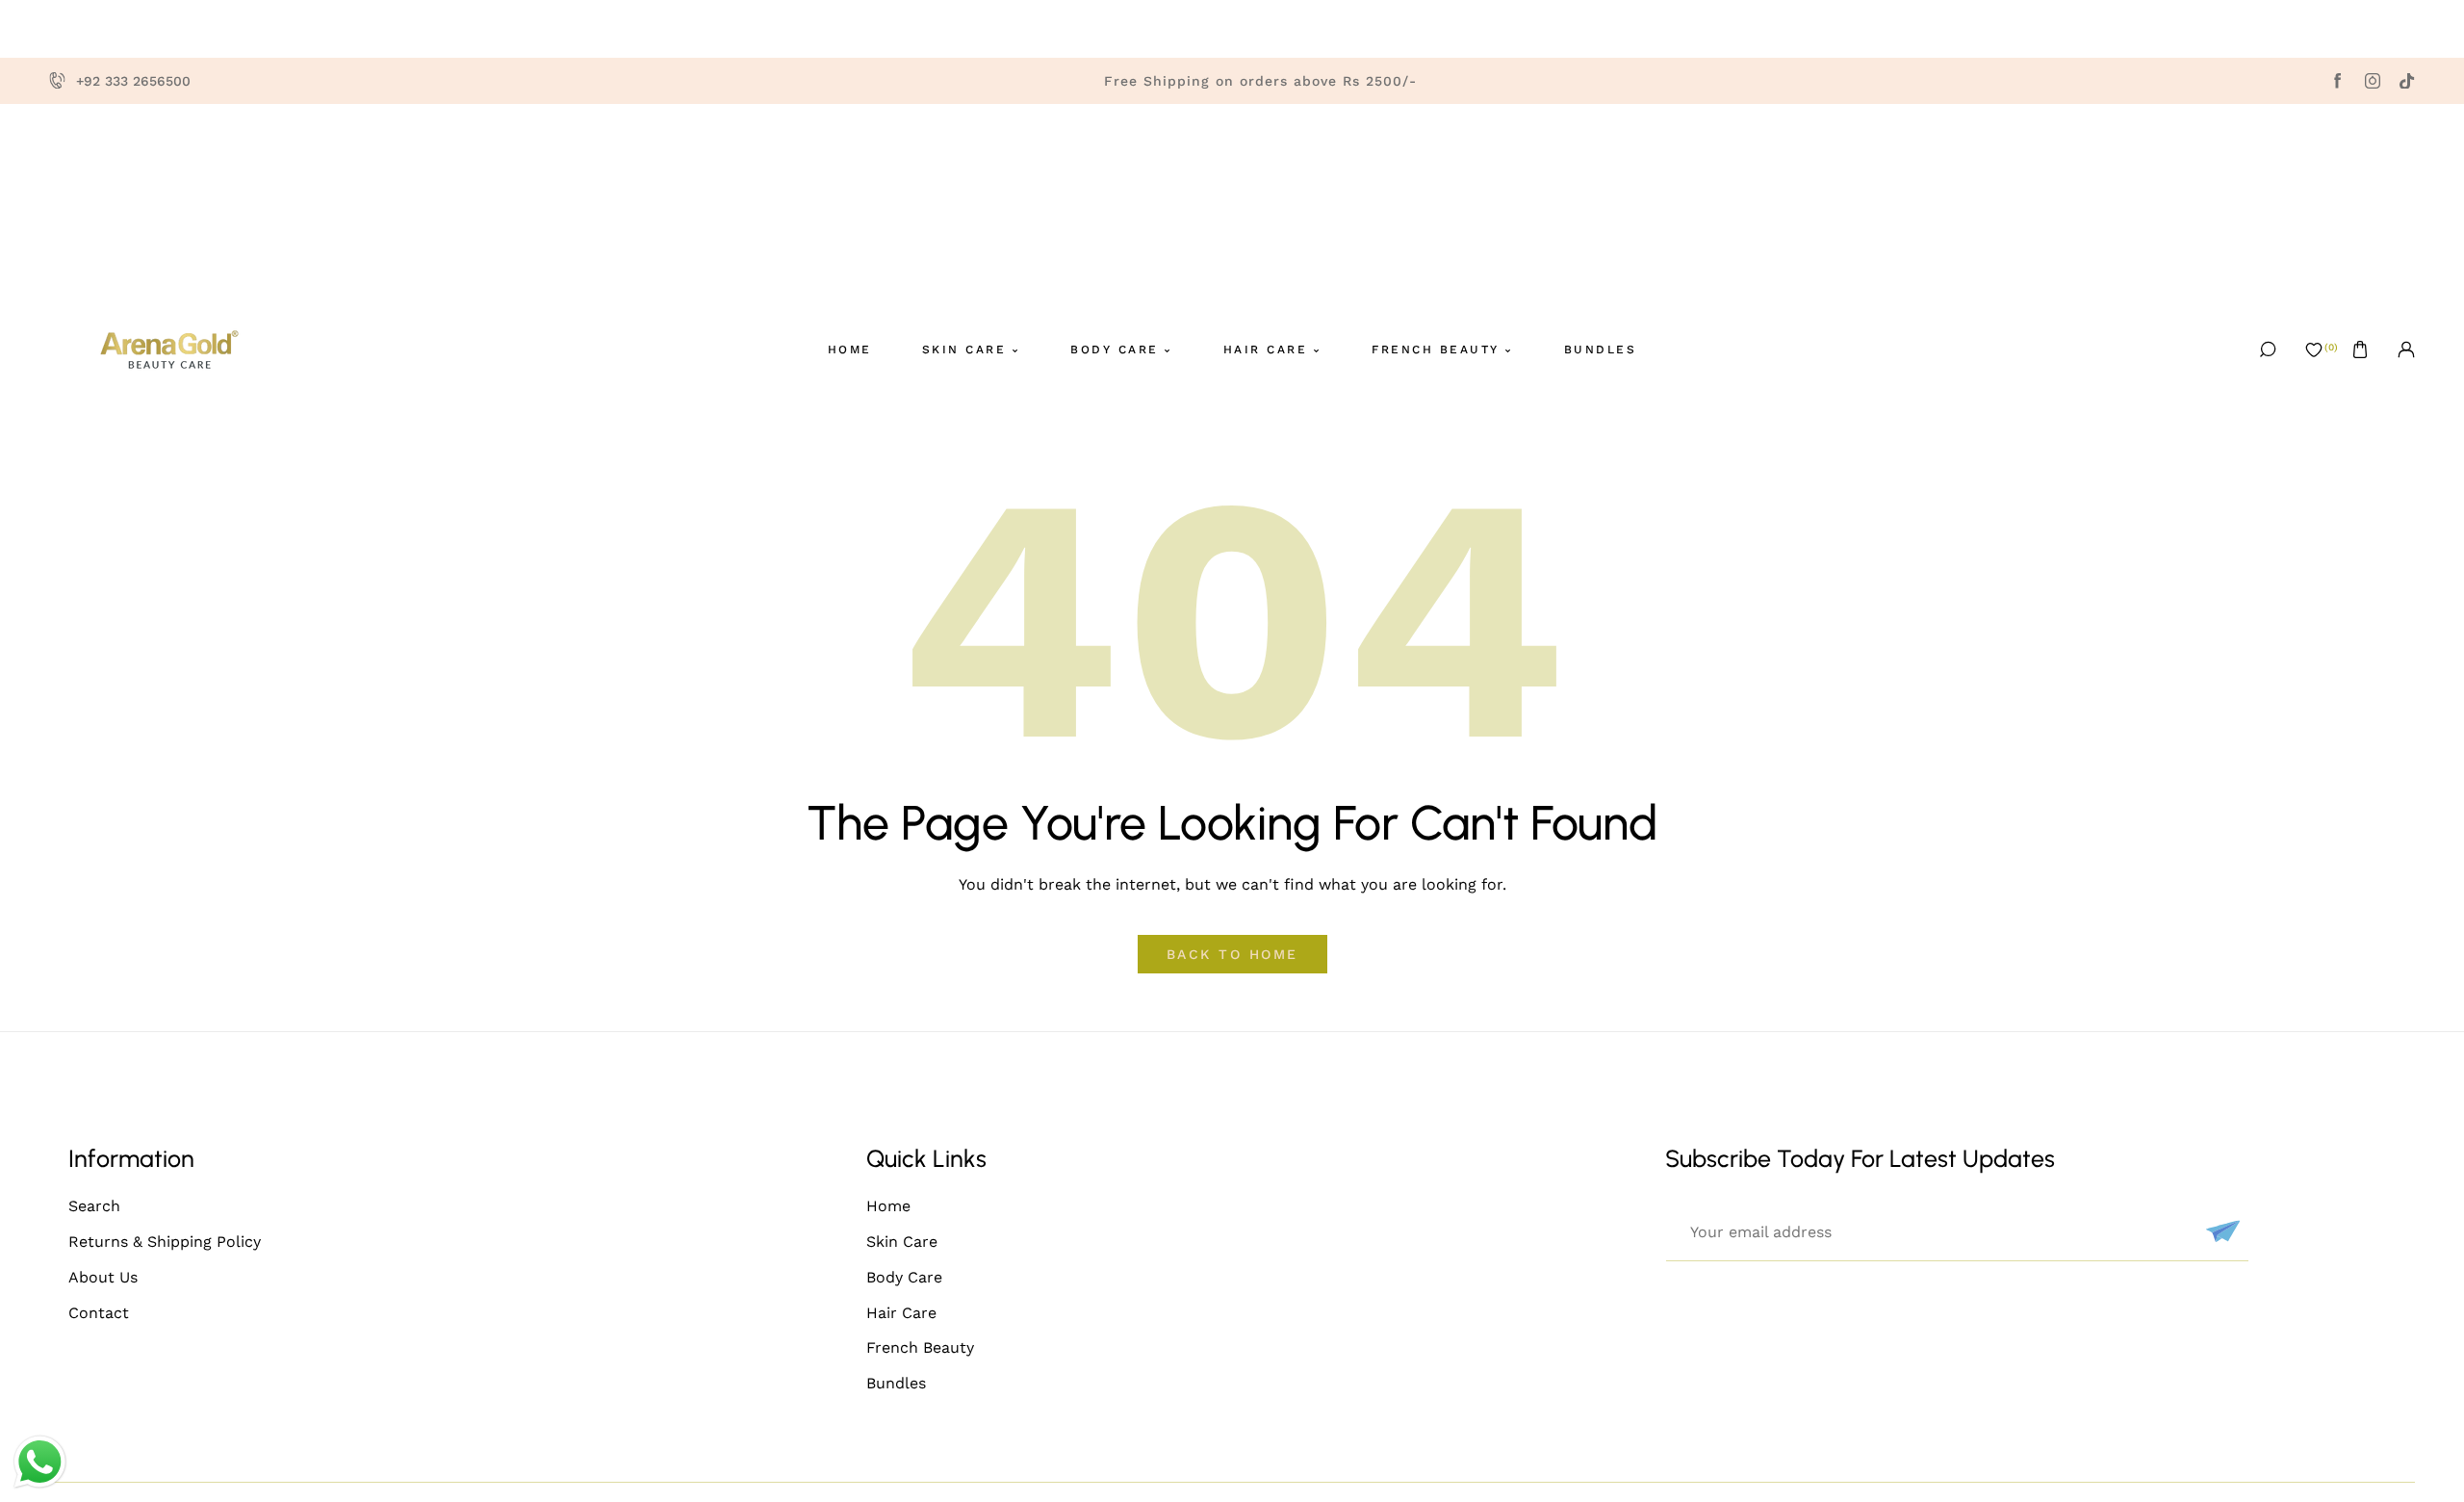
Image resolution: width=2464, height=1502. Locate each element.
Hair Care (901, 1313)
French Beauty (920, 1347)
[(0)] (2314, 350)
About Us (103, 1277)
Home (888, 1206)
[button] (2360, 350)
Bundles (896, 1383)
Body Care (904, 1277)
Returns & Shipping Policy (165, 1242)
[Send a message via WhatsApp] (40, 1462)
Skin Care (902, 1242)
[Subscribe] (2220, 1231)
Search (94, 1206)
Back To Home (1232, 954)
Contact (99, 1313)
